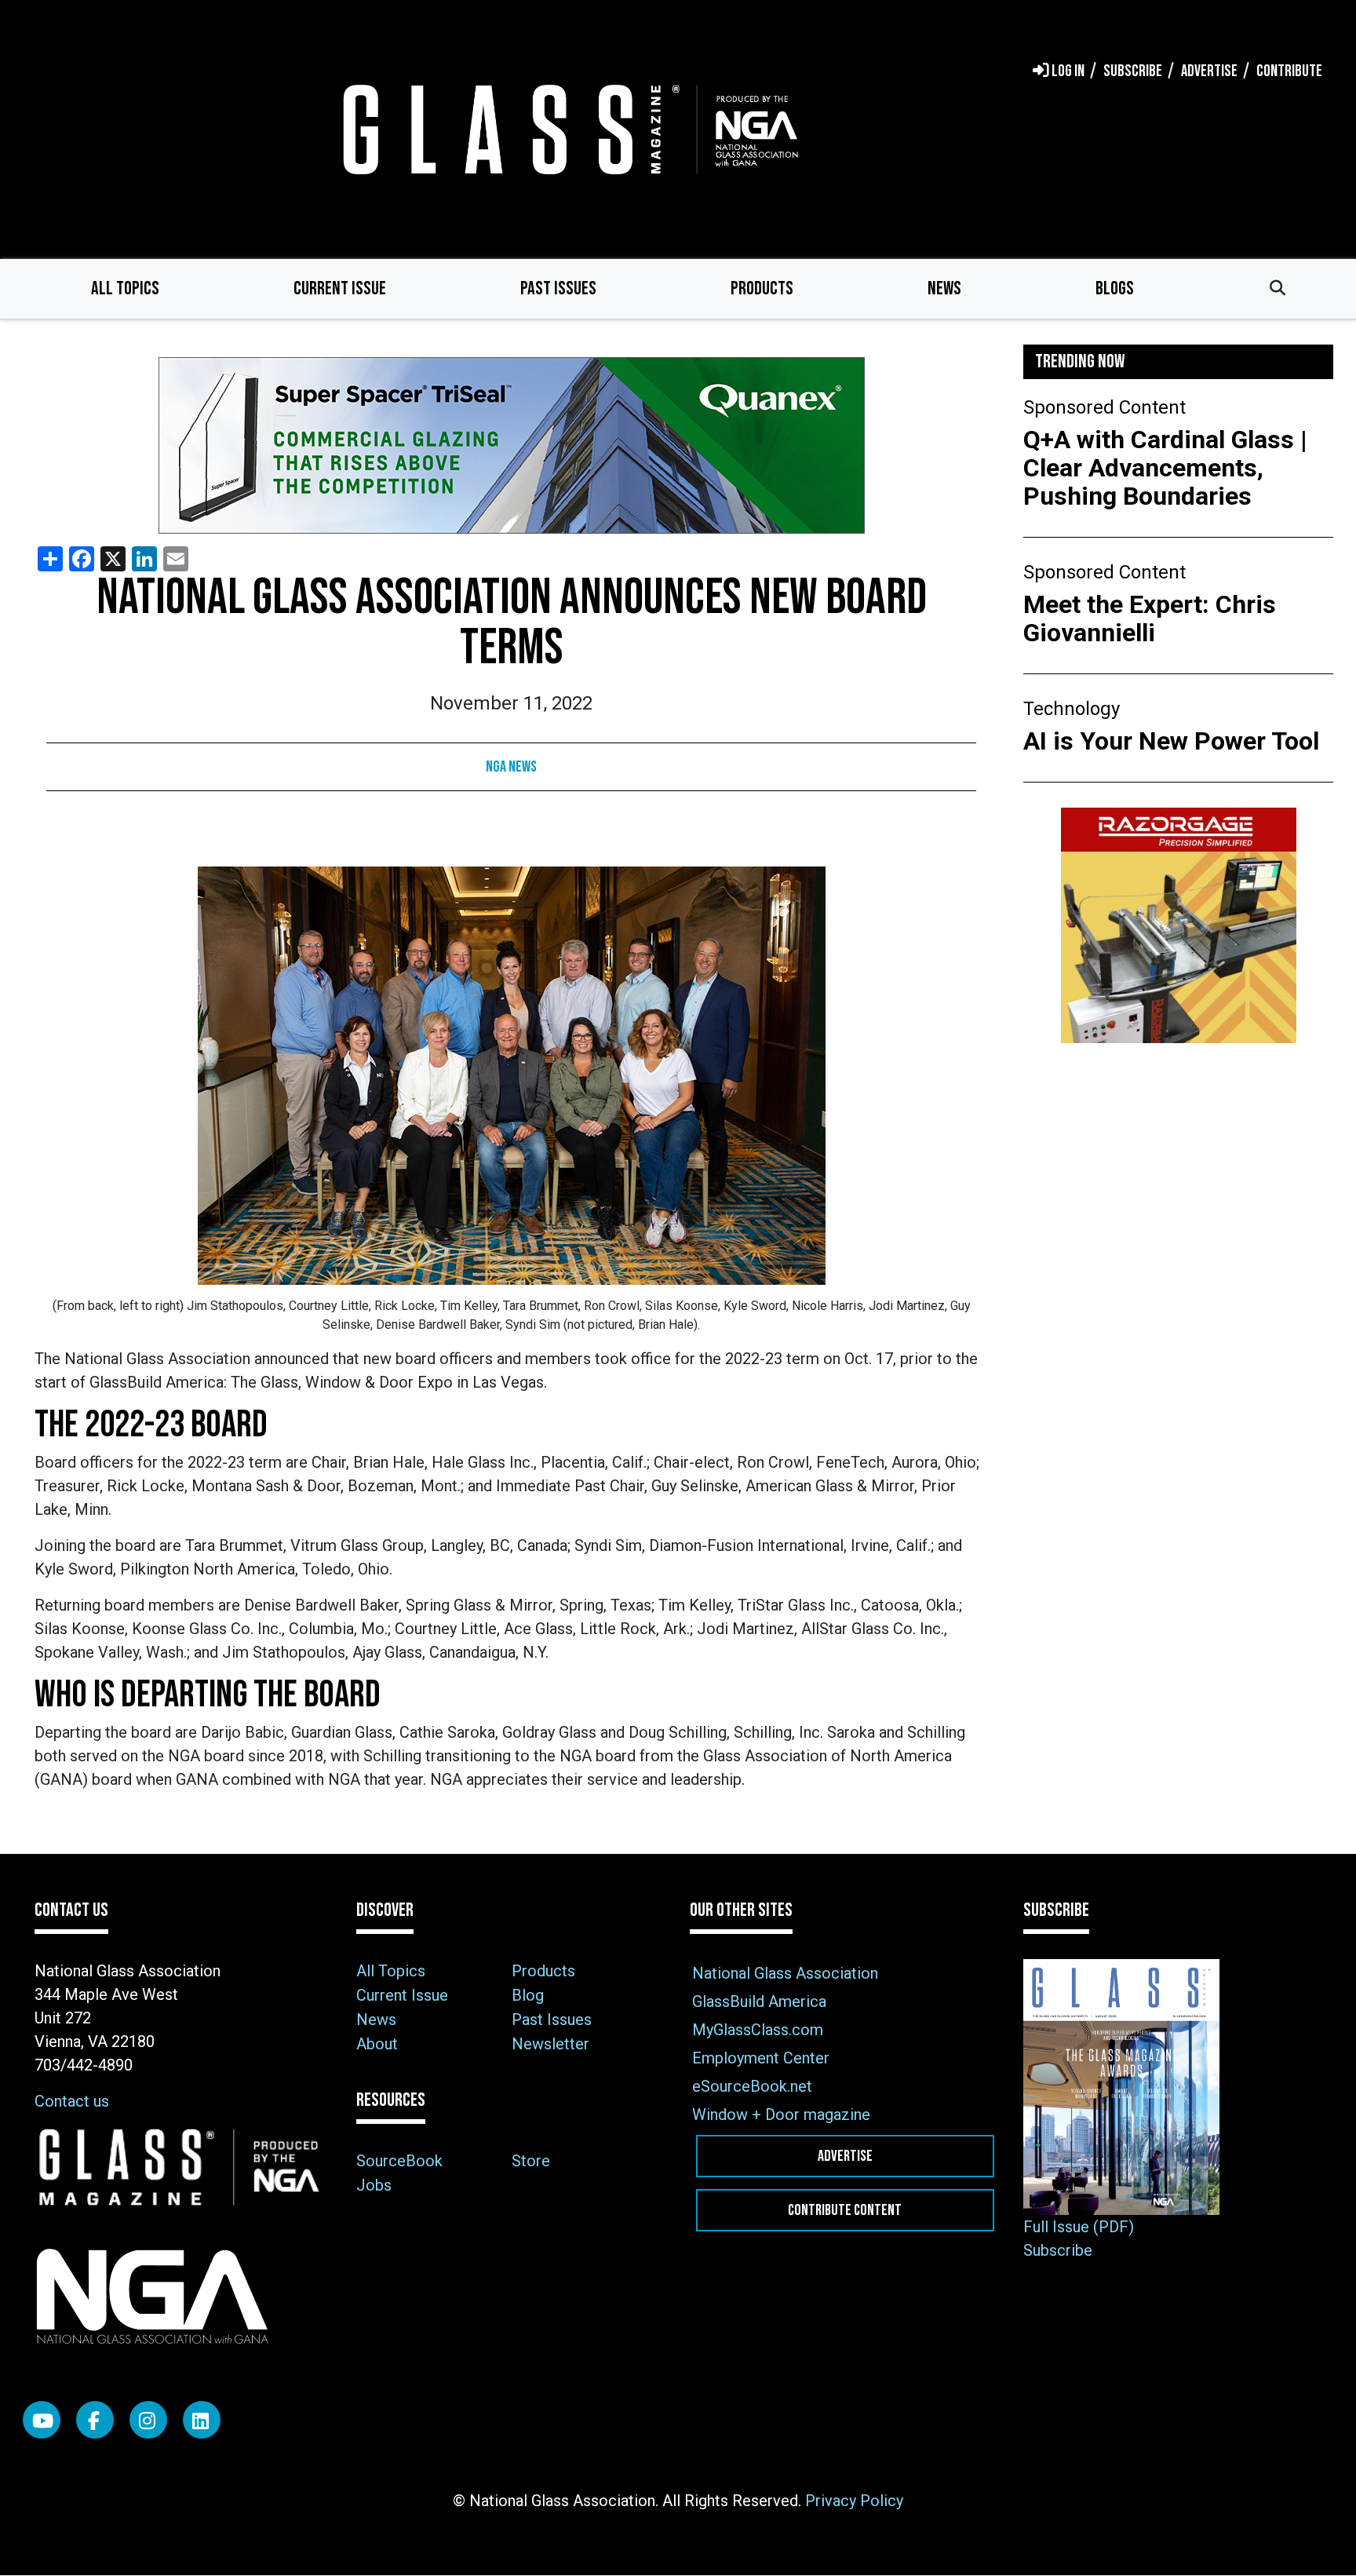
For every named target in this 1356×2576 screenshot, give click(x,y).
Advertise (845, 2156)
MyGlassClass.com (758, 2030)
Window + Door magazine (781, 2114)
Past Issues (558, 288)
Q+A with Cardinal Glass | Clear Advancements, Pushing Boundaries (1165, 468)
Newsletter (550, 2044)
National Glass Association (785, 1973)
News (944, 288)
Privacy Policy (854, 2501)
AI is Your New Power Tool (1171, 741)
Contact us (72, 2101)
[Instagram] (148, 2420)
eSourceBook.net (752, 2086)
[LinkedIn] (202, 2420)
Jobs (374, 2185)
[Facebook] (95, 2420)
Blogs (1115, 288)
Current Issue (340, 288)
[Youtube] (42, 2420)
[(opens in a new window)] (511, 445)
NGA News (511, 767)
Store (531, 2161)
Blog (528, 1995)
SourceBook (399, 2161)
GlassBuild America (759, 2001)
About (377, 2044)
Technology (1072, 709)
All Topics (125, 288)
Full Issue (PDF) (1079, 2227)
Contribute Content (845, 2210)
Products (762, 288)
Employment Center (761, 2058)
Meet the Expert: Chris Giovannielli (1150, 618)
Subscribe (1058, 2250)
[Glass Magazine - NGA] (567, 129)
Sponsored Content (1104, 407)
